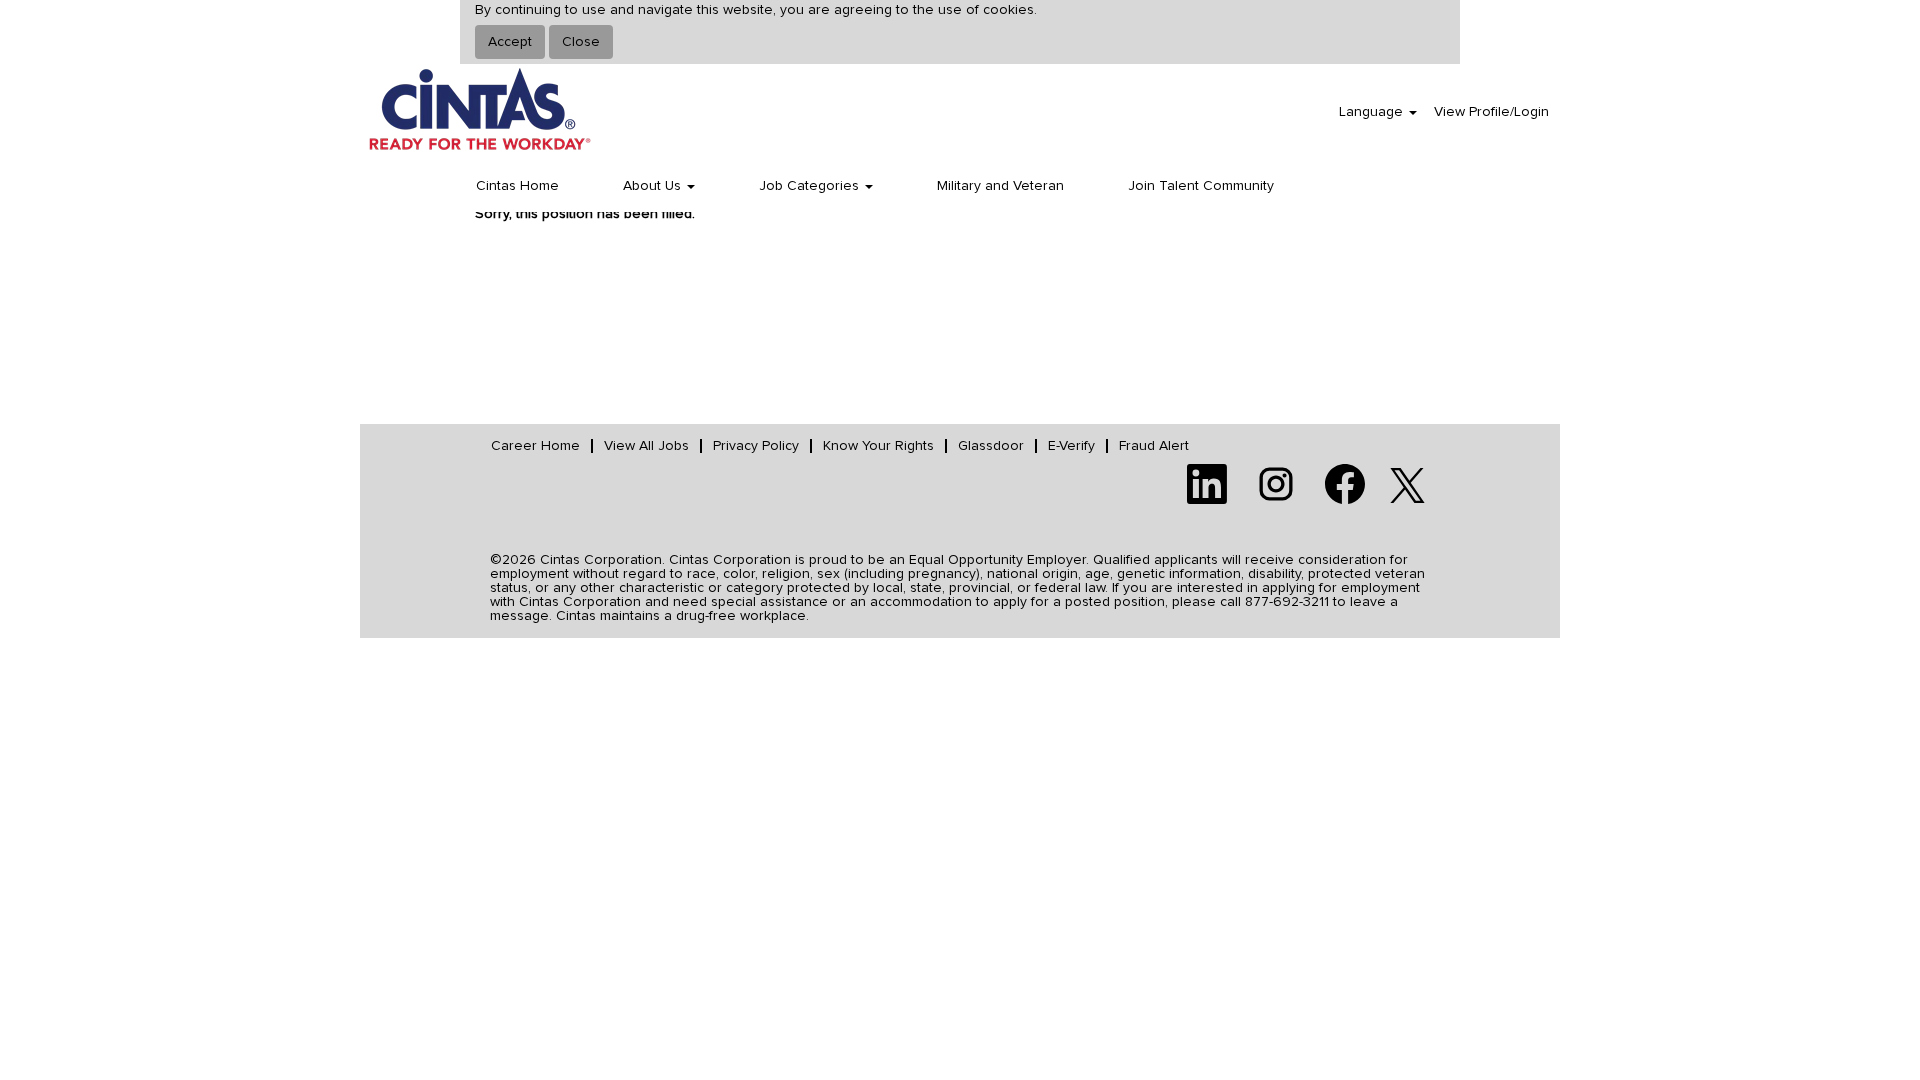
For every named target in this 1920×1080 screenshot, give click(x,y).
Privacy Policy (756, 446)
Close (581, 42)
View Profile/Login (1491, 112)
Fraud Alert (1154, 446)
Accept (510, 42)
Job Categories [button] (811, 186)
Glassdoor (991, 446)
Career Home (535, 446)
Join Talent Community (1201, 186)
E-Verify (1071, 446)
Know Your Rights (878, 446)
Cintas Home (517, 186)
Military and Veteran (1000, 186)
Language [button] (1373, 112)
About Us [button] (654, 186)
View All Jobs (646, 446)
